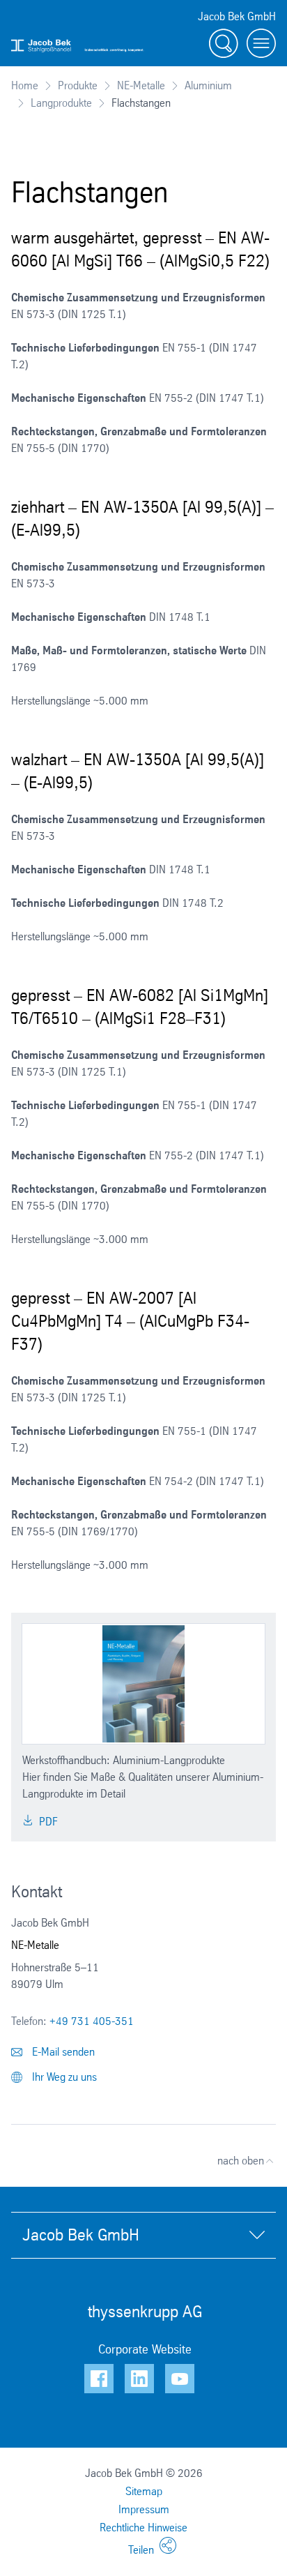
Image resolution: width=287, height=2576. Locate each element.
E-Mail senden (62, 2052)
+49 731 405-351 (92, 2021)
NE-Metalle (141, 85)
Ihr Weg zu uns (63, 2077)
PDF (47, 1822)
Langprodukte (61, 103)
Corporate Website (145, 2349)
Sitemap (144, 2491)
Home (25, 85)
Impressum (144, 2509)
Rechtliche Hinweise (143, 2528)
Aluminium (208, 85)
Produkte (78, 85)
